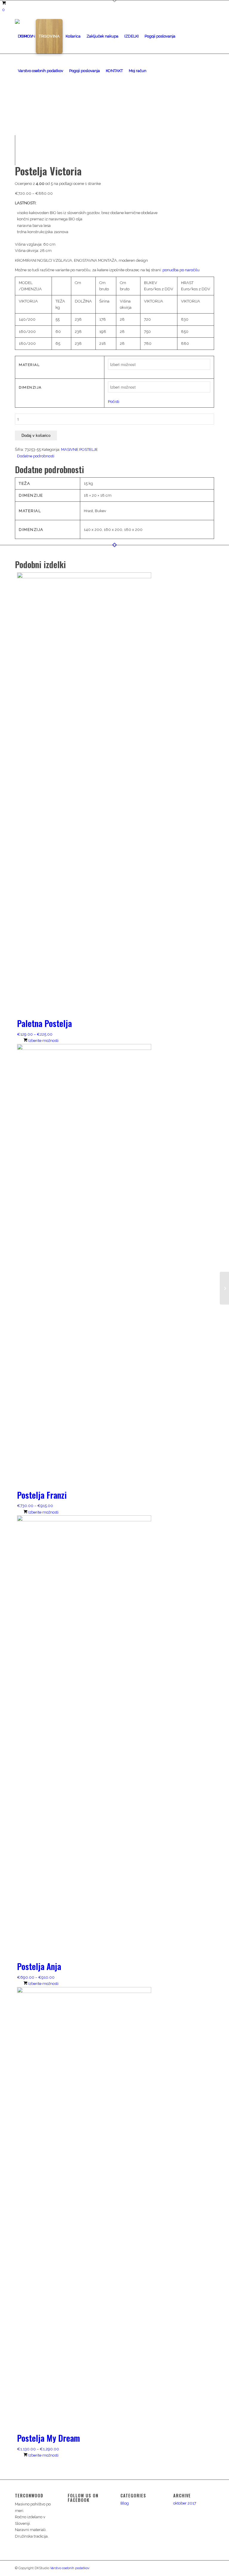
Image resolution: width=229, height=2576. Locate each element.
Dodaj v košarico (36, 435)
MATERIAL (29, 365)
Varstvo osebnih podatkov (70, 2568)
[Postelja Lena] (224, 1288)
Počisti (114, 402)
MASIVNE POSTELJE (79, 449)
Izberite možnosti (43, 1041)
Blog (125, 2503)
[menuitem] (25, 36)
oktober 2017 (185, 2503)
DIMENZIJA (30, 387)
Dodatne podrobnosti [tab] (36, 456)
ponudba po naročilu (181, 270)
